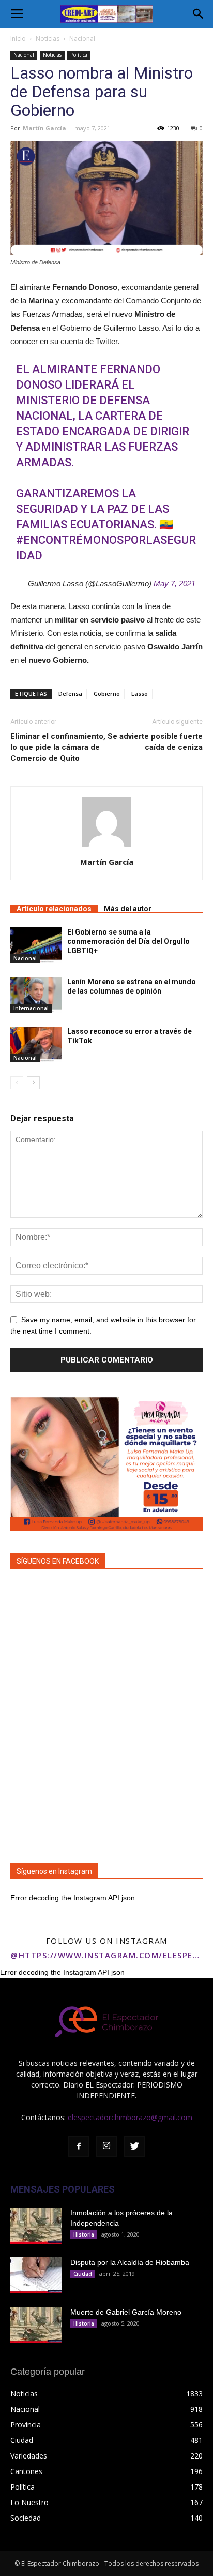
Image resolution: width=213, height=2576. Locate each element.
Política (79, 55)
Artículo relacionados (54, 909)
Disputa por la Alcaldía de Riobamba (130, 2262)
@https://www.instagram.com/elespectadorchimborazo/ (106, 1955)
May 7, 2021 (174, 583)
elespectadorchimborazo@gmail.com (130, 2117)
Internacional (31, 1008)
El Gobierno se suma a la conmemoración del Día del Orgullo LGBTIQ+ (128, 941)
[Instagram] (106, 2146)
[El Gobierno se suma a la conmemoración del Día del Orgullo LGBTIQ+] (36, 945)
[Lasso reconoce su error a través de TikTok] (36, 1045)
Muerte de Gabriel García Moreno (126, 2312)
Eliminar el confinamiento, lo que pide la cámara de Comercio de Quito (58, 747)
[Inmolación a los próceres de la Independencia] (36, 2226)
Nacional (82, 39)
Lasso (140, 694)
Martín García (44, 128)
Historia (84, 2234)
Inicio (18, 39)
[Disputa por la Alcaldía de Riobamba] (36, 2275)
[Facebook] (79, 2146)
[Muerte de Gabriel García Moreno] (36, 2325)
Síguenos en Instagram (54, 1871)
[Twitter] (134, 2146)
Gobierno (107, 694)
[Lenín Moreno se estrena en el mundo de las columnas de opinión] (36, 995)
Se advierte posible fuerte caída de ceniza (155, 742)
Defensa (70, 694)
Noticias (48, 39)
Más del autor (128, 909)
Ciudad (83, 2274)
